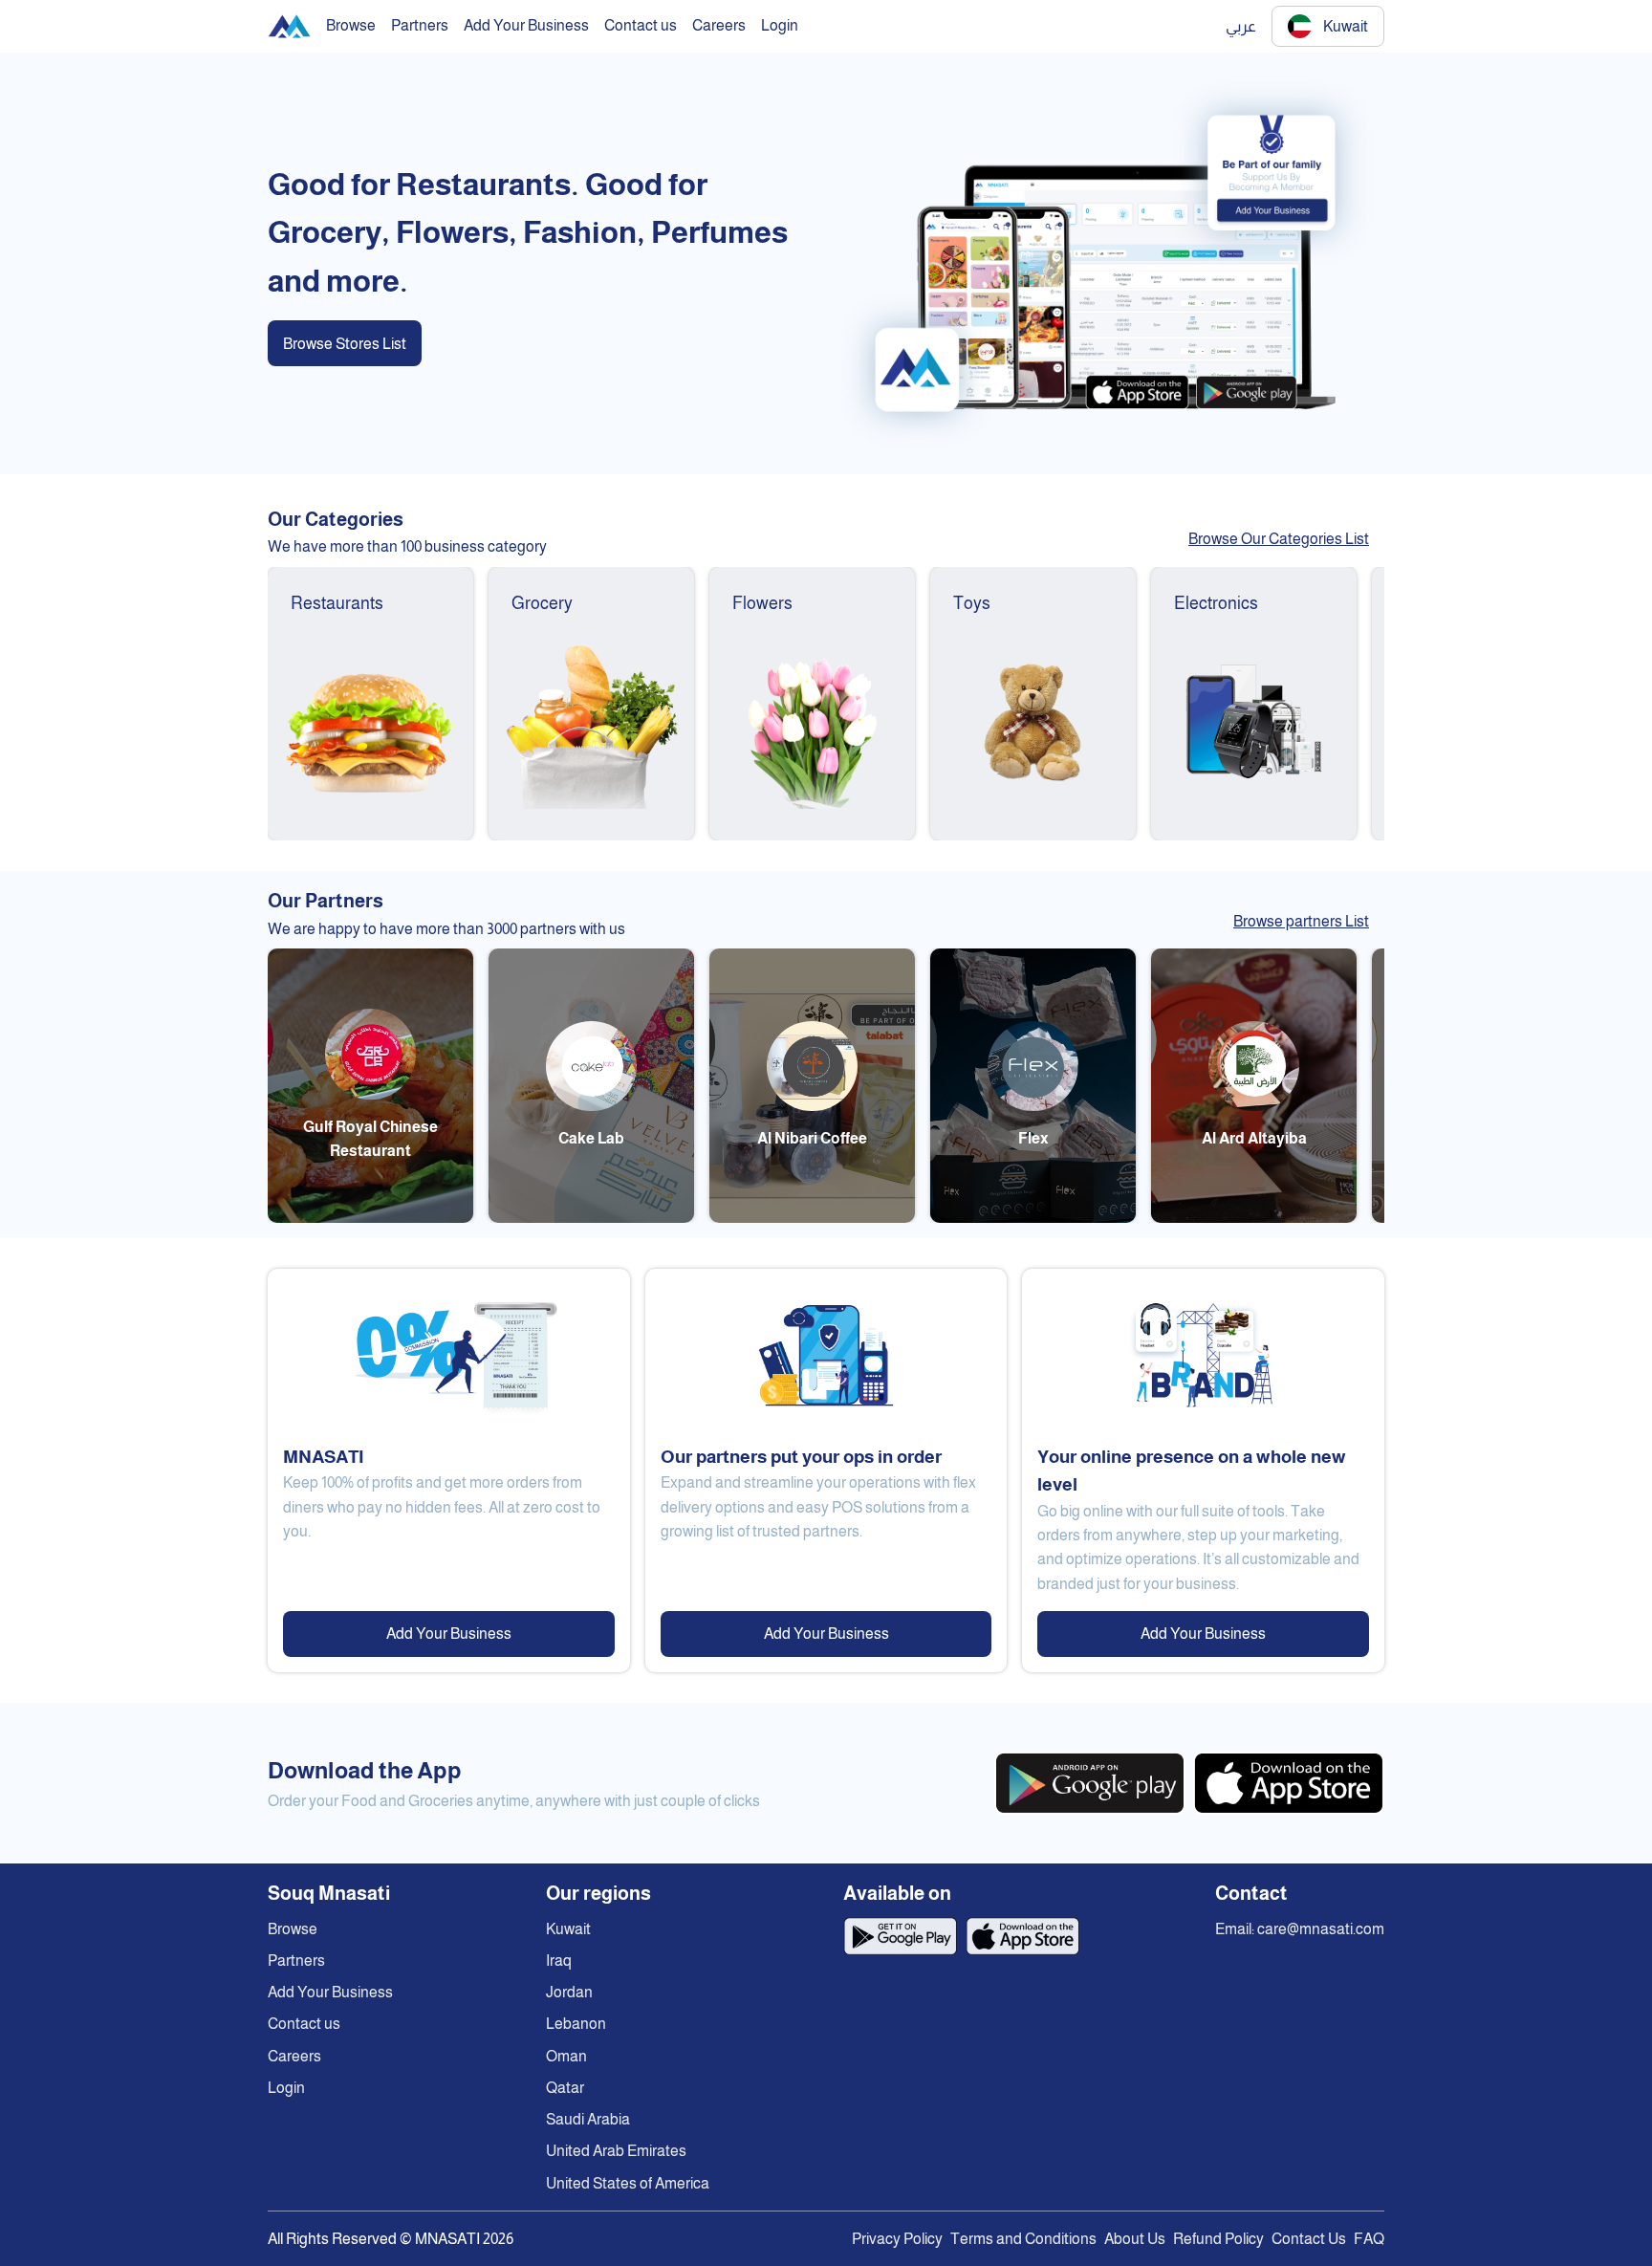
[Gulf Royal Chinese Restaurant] (370, 1218)
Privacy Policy (897, 2239)
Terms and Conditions (1023, 2239)
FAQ (1369, 2239)
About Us (1135, 2239)
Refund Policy (1218, 2239)
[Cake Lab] (591, 1218)
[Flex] (1033, 1218)
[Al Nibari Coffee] (812, 1218)
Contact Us (1309, 2239)
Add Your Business (449, 1634)
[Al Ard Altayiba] (1254, 1218)
